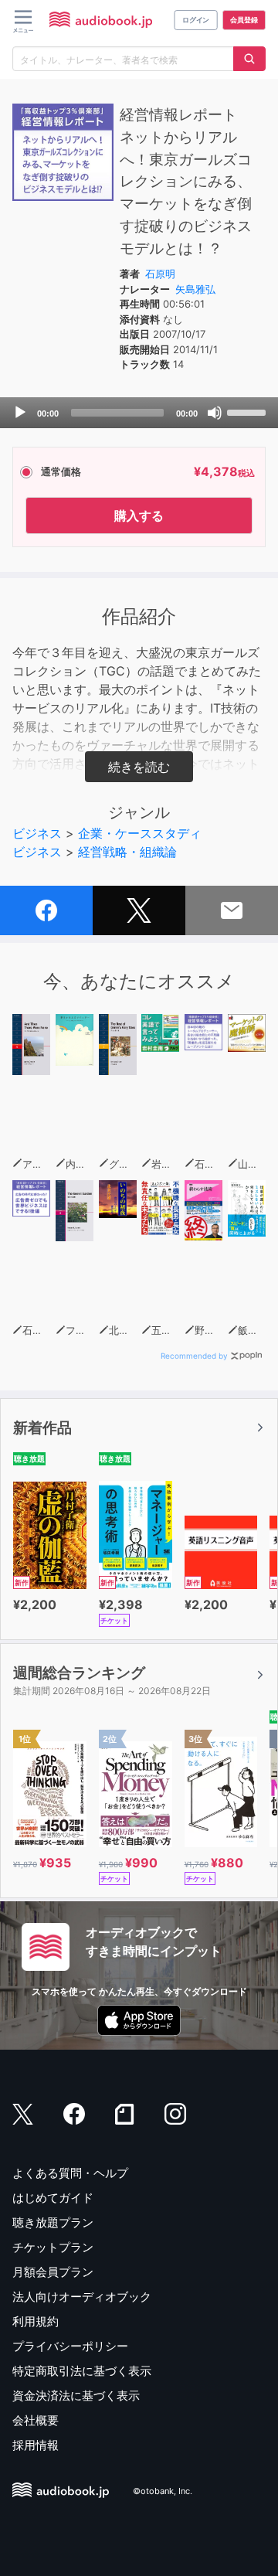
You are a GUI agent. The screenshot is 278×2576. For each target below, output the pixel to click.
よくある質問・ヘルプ (70, 2173)
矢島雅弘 (195, 289)
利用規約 (36, 2321)
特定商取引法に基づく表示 (82, 2371)
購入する (139, 516)
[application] (139, 413)
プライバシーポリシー (70, 2346)
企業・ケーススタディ (140, 833)
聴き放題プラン (53, 2222)
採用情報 (36, 2445)
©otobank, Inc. (163, 2491)
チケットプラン (53, 2247)
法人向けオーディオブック (82, 2297)
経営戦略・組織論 (127, 852)
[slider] (249, 411)
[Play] (20, 413)
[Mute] (215, 413)
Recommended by (194, 1356)
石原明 (160, 274)
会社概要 (36, 2420)
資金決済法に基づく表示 (76, 2396)
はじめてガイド (53, 2198)
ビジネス (37, 833)
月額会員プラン (53, 2272)
